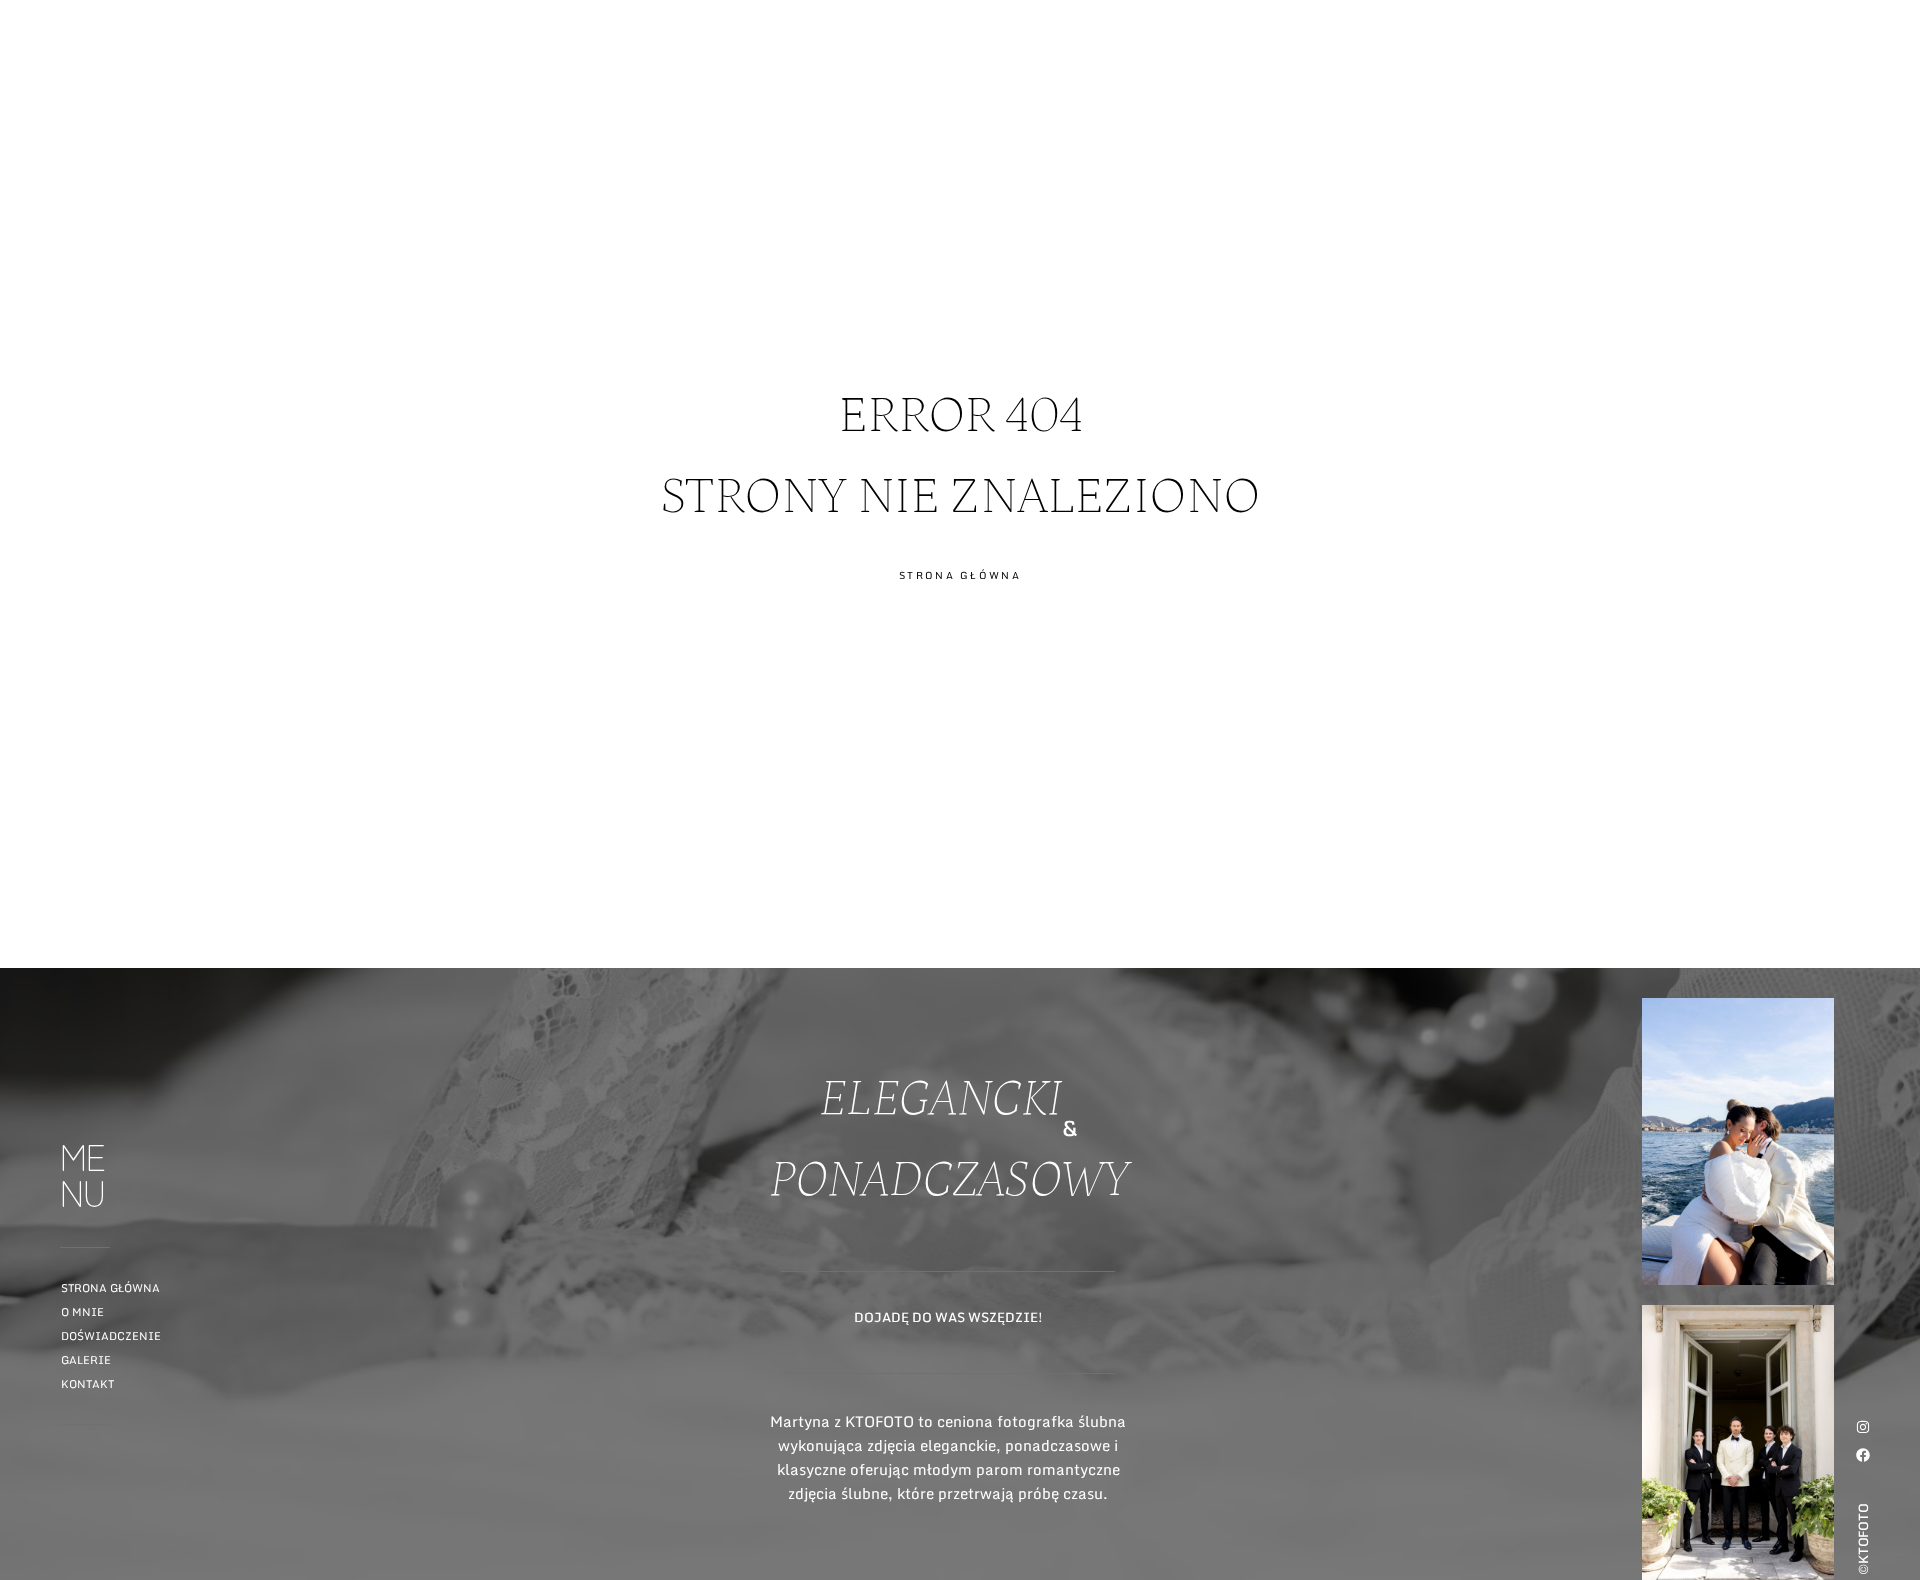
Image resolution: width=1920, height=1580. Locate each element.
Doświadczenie (111, 1336)
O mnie (82, 1312)
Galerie (86, 1360)
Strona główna (110, 1288)
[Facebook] (1863, 1455)
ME (1887, 93)
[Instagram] (1863, 1427)
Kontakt (87, 1384)
